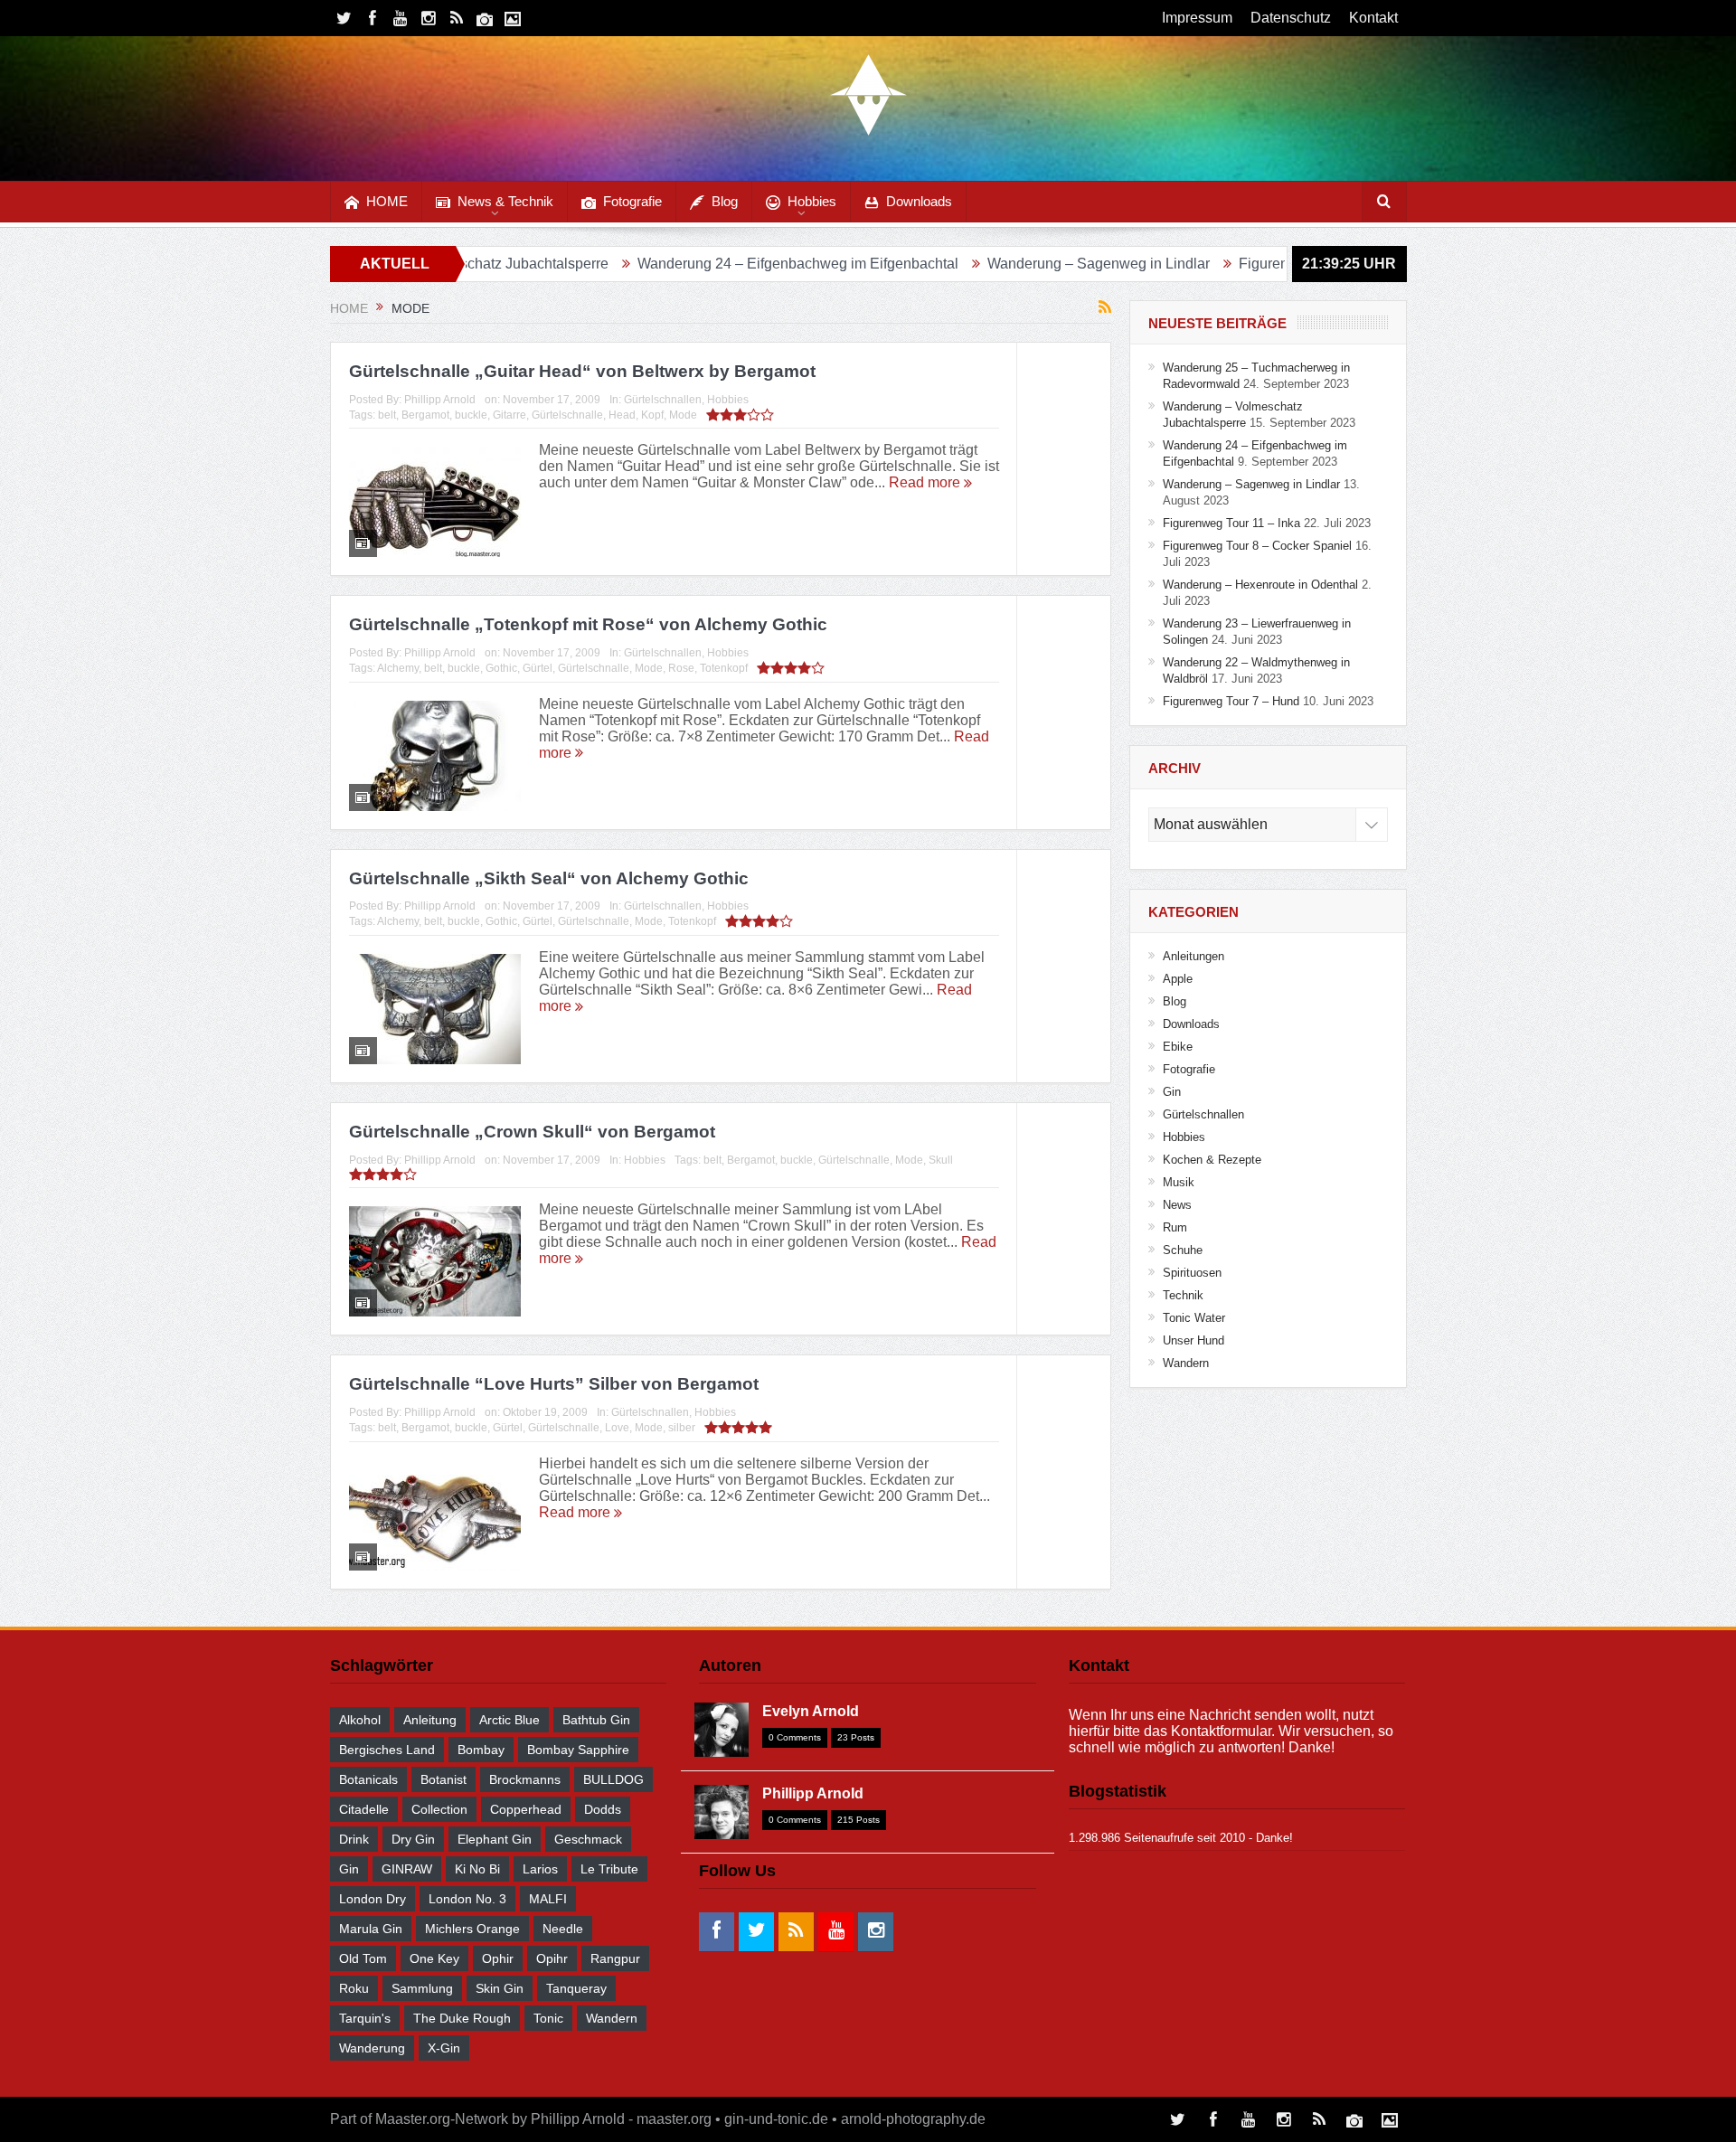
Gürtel (538, 668)
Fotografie (632, 201)
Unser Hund (1193, 1340)
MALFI (548, 1899)
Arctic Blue (509, 1720)
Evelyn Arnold (811, 1711)
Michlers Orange (472, 1929)
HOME (387, 201)
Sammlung (422, 1988)
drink (354, 1839)
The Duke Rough (462, 2018)
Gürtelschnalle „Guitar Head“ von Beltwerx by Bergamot (582, 371)
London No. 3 (467, 1899)
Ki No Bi (477, 1869)
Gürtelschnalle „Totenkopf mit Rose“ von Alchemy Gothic (588, 624)
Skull (941, 1160)
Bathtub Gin (596, 1720)
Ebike (1178, 1047)
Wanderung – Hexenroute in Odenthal (1260, 585)
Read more (926, 482)
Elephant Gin (495, 1839)
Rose (681, 668)
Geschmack (588, 1839)
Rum (1175, 1227)
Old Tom (363, 1958)
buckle (471, 415)
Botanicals (368, 1779)
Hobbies (812, 201)
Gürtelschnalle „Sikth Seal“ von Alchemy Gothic (549, 878)
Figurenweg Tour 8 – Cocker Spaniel (1257, 546)
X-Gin (444, 2048)
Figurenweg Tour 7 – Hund (1231, 701)
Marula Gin (371, 1929)
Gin (1172, 1092)
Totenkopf (724, 668)
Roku (354, 1988)
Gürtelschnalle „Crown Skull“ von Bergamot (532, 1132)
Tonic (548, 2018)
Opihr (552, 1958)
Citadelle (364, 1809)
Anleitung (430, 1720)
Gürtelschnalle (567, 415)
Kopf (652, 415)
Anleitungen (1193, 956)
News (1177, 1205)
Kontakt (1373, 18)
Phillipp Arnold (440, 400)
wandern (612, 2018)
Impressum (1197, 18)
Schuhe (1183, 1250)
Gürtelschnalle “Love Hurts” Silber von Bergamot (554, 1384)
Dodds (603, 1809)
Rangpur (615, 1958)
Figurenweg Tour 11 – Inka (1226, 264)
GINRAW (407, 1869)
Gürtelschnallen (663, 400)
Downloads (919, 201)
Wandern (1186, 1363)
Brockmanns (525, 1779)
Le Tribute (609, 1869)
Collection (439, 1809)
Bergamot (425, 415)
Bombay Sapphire (578, 1750)
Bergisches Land (387, 1750)
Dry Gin (413, 1839)
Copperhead (526, 1809)
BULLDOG (613, 1779)
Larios (540, 1869)
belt (387, 415)
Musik (1179, 1182)
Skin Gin (500, 1988)
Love (617, 1428)
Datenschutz (1291, 18)
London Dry (373, 1899)
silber (682, 1428)
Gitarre (509, 415)
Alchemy (398, 668)
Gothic (501, 668)
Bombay (481, 1750)
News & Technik (505, 201)
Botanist (443, 1779)
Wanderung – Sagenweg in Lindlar (1001, 264)
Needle (563, 1929)
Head (622, 415)
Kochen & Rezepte (1212, 1160)
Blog (725, 201)
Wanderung (372, 2048)
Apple (1178, 979)
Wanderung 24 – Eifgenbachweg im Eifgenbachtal (700, 264)
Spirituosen (1192, 1273)
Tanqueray (576, 1988)
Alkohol (360, 1720)
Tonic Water (1194, 1318)
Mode (683, 415)
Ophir (498, 1958)
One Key (434, 1958)
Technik (1183, 1295)
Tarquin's (365, 2018)
